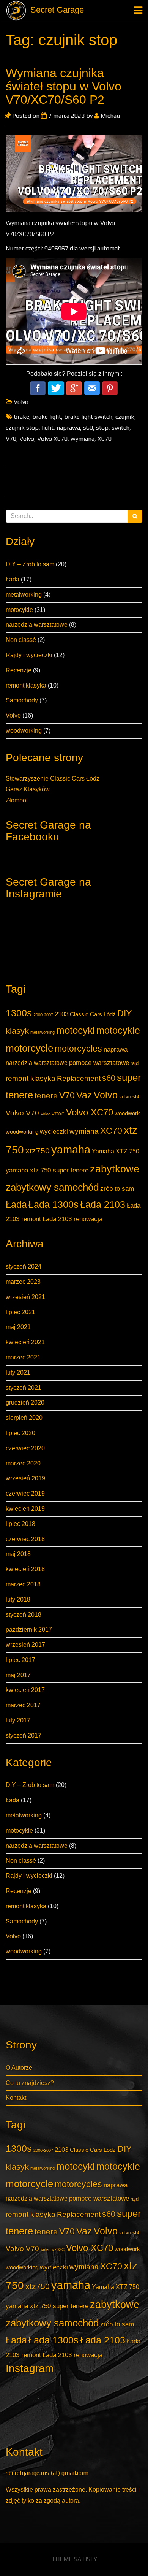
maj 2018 (18, 1554)
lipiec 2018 (20, 1524)
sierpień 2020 (24, 1418)
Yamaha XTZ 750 (116, 1151)
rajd (135, 1063)
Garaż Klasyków (28, 789)
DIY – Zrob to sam (30, 564)
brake (21, 417)
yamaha (71, 1149)
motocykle (19, 610)
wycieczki (54, 1131)
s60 (109, 1078)
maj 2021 (18, 1327)
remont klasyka (26, 685)
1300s (19, 1013)
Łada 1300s (54, 1205)
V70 (67, 1095)
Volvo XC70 (90, 1112)
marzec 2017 (23, 1705)
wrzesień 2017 (25, 1645)
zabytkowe (115, 1169)
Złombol (17, 800)
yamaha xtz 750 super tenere (47, 1170)
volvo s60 (130, 1097)
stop (102, 428)
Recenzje (19, 670)
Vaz (84, 1095)
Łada (13, 579)
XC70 (111, 1131)
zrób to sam (117, 1188)
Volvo (13, 715)
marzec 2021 (23, 1357)
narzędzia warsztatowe (37, 625)
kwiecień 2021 (25, 1342)
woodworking (24, 731)
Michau (109, 116)
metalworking (24, 595)
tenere (46, 1096)
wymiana (84, 1131)
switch (120, 428)
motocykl (76, 1030)
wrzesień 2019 (25, 1478)
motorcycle (29, 1048)
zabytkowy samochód (52, 1187)
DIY (124, 1013)
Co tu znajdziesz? (30, 2083)
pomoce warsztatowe (99, 1063)
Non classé (21, 640)
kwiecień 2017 (25, 1690)
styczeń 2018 (24, 1615)
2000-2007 (43, 1015)
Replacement (79, 1078)
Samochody (22, 700)
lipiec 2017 (20, 1660)
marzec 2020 (23, 1463)
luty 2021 (18, 1373)
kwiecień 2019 (25, 1509)
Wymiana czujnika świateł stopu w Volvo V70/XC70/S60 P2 (64, 86)
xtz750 (38, 1151)
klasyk (17, 1031)
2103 (61, 1014)
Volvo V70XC (53, 1114)
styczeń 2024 (24, 1267)
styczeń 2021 (24, 1388)
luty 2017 (18, 1720)
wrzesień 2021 (25, 1297)
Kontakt (16, 2098)
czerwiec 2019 (25, 1493)
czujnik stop (22, 428)
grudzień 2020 (25, 1403)
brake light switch (88, 417)
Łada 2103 (103, 1205)
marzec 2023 (23, 1282)
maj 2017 (18, 1675)
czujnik (125, 417)
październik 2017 (29, 1629)
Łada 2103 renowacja (72, 1219)
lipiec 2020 (20, 1433)
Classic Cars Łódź (93, 1014)
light (48, 428)
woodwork (127, 1114)
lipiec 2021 (20, 1312)
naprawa (116, 1049)
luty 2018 (18, 1599)
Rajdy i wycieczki (29, 655)
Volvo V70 (22, 1113)
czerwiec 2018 (25, 1539)
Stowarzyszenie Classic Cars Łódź (53, 779)
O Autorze (19, 2068)
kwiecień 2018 (25, 1569)
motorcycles (78, 1049)
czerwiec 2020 (25, 1448)
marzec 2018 (23, 1584)
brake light (47, 417)
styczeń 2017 (24, 1736)
